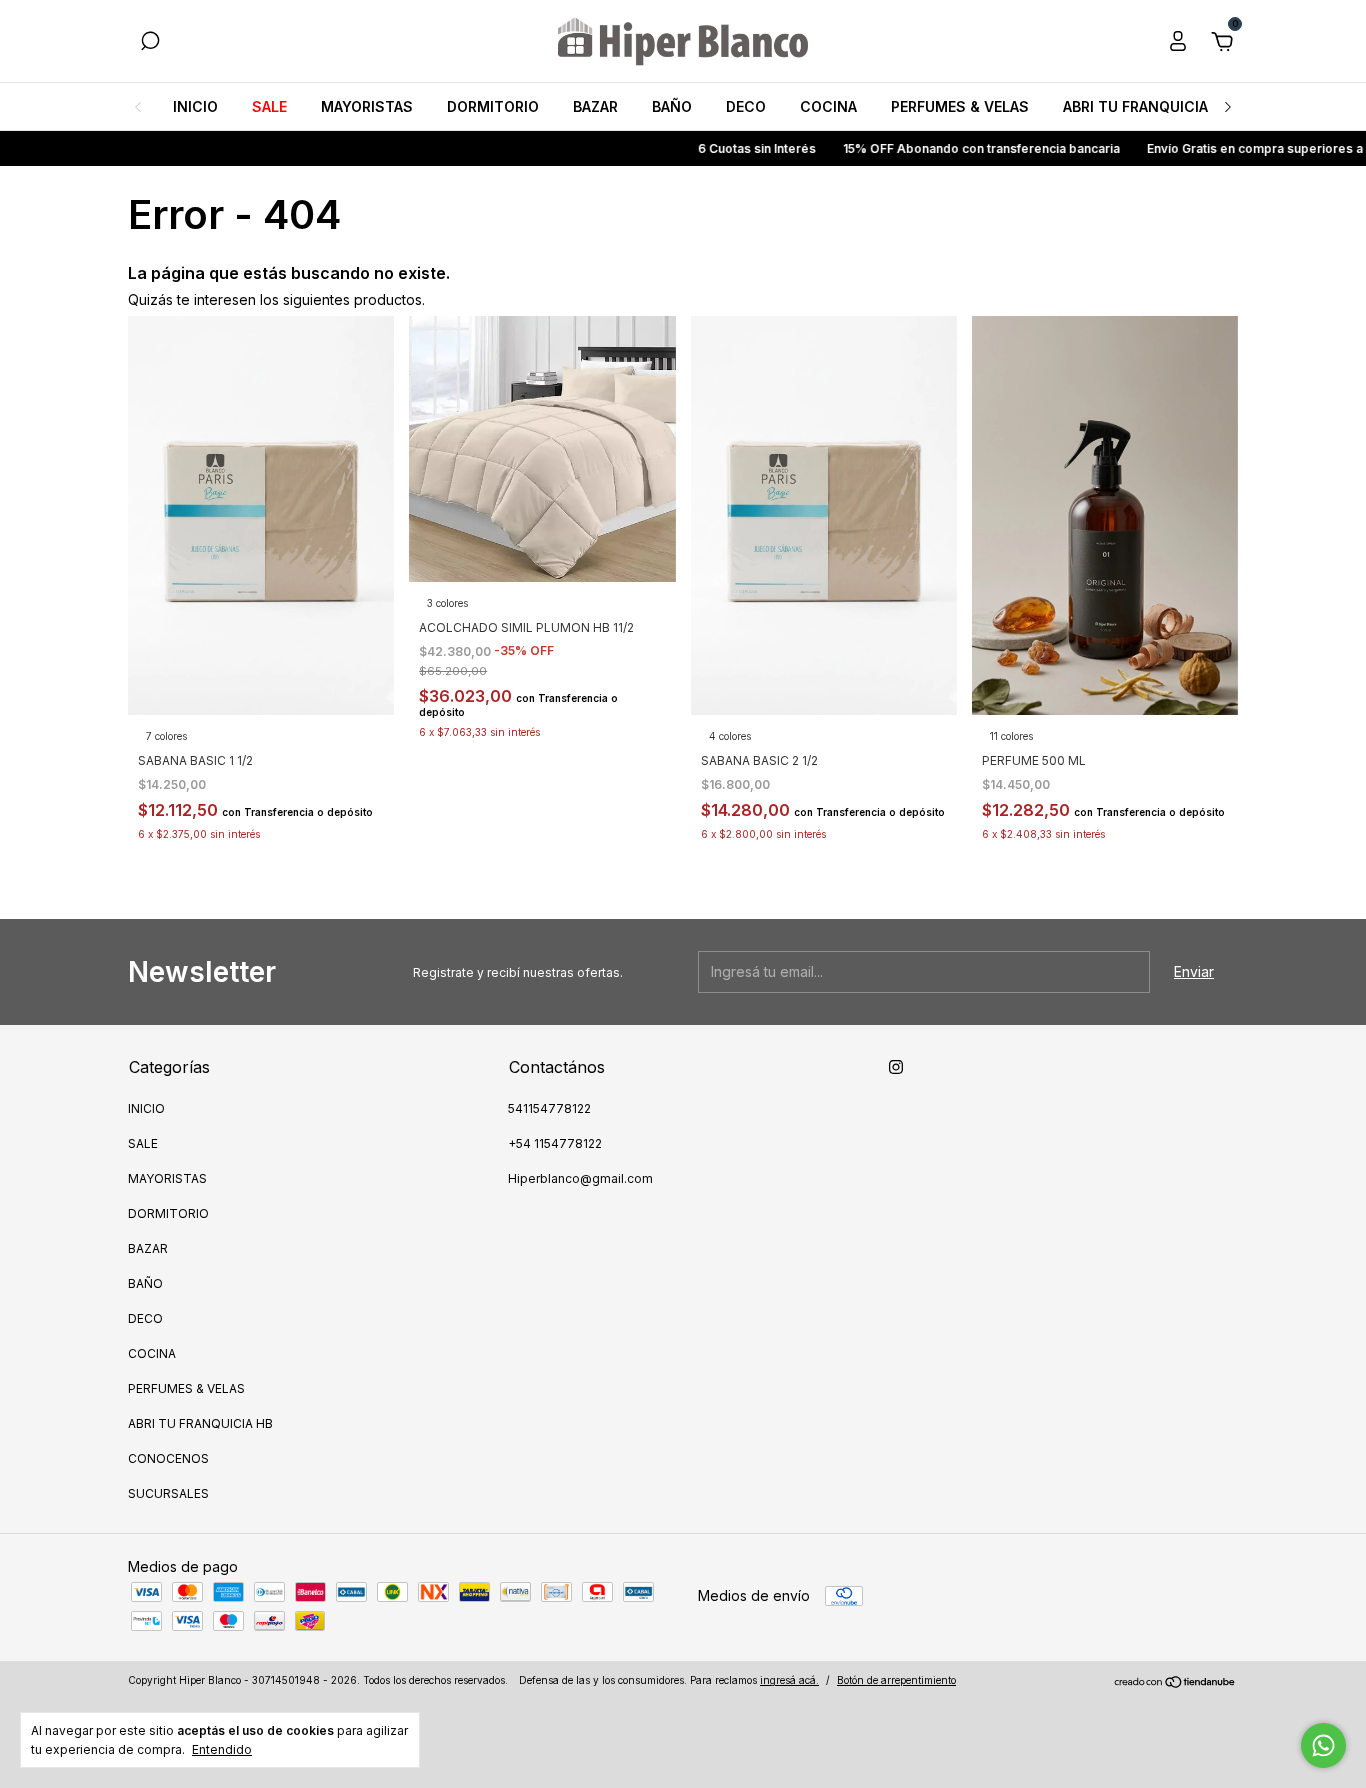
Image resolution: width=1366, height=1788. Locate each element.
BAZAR (595, 106)
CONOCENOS (168, 1458)
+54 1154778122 (555, 1143)
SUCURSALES (168, 1493)
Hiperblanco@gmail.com (580, 1178)
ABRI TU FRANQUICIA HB (1147, 106)
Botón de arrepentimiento (896, 1680)
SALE (269, 106)
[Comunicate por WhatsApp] (1323, 1745)
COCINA (828, 106)
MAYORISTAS (367, 106)
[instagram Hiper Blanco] (896, 1067)
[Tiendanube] (1175, 1682)
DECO (746, 106)
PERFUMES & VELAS (960, 106)
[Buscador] (150, 43)
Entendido (222, 1749)
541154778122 (549, 1108)
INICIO (195, 106)
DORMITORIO (493, 106)
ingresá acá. (789, 1680)
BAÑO (672, 106)
